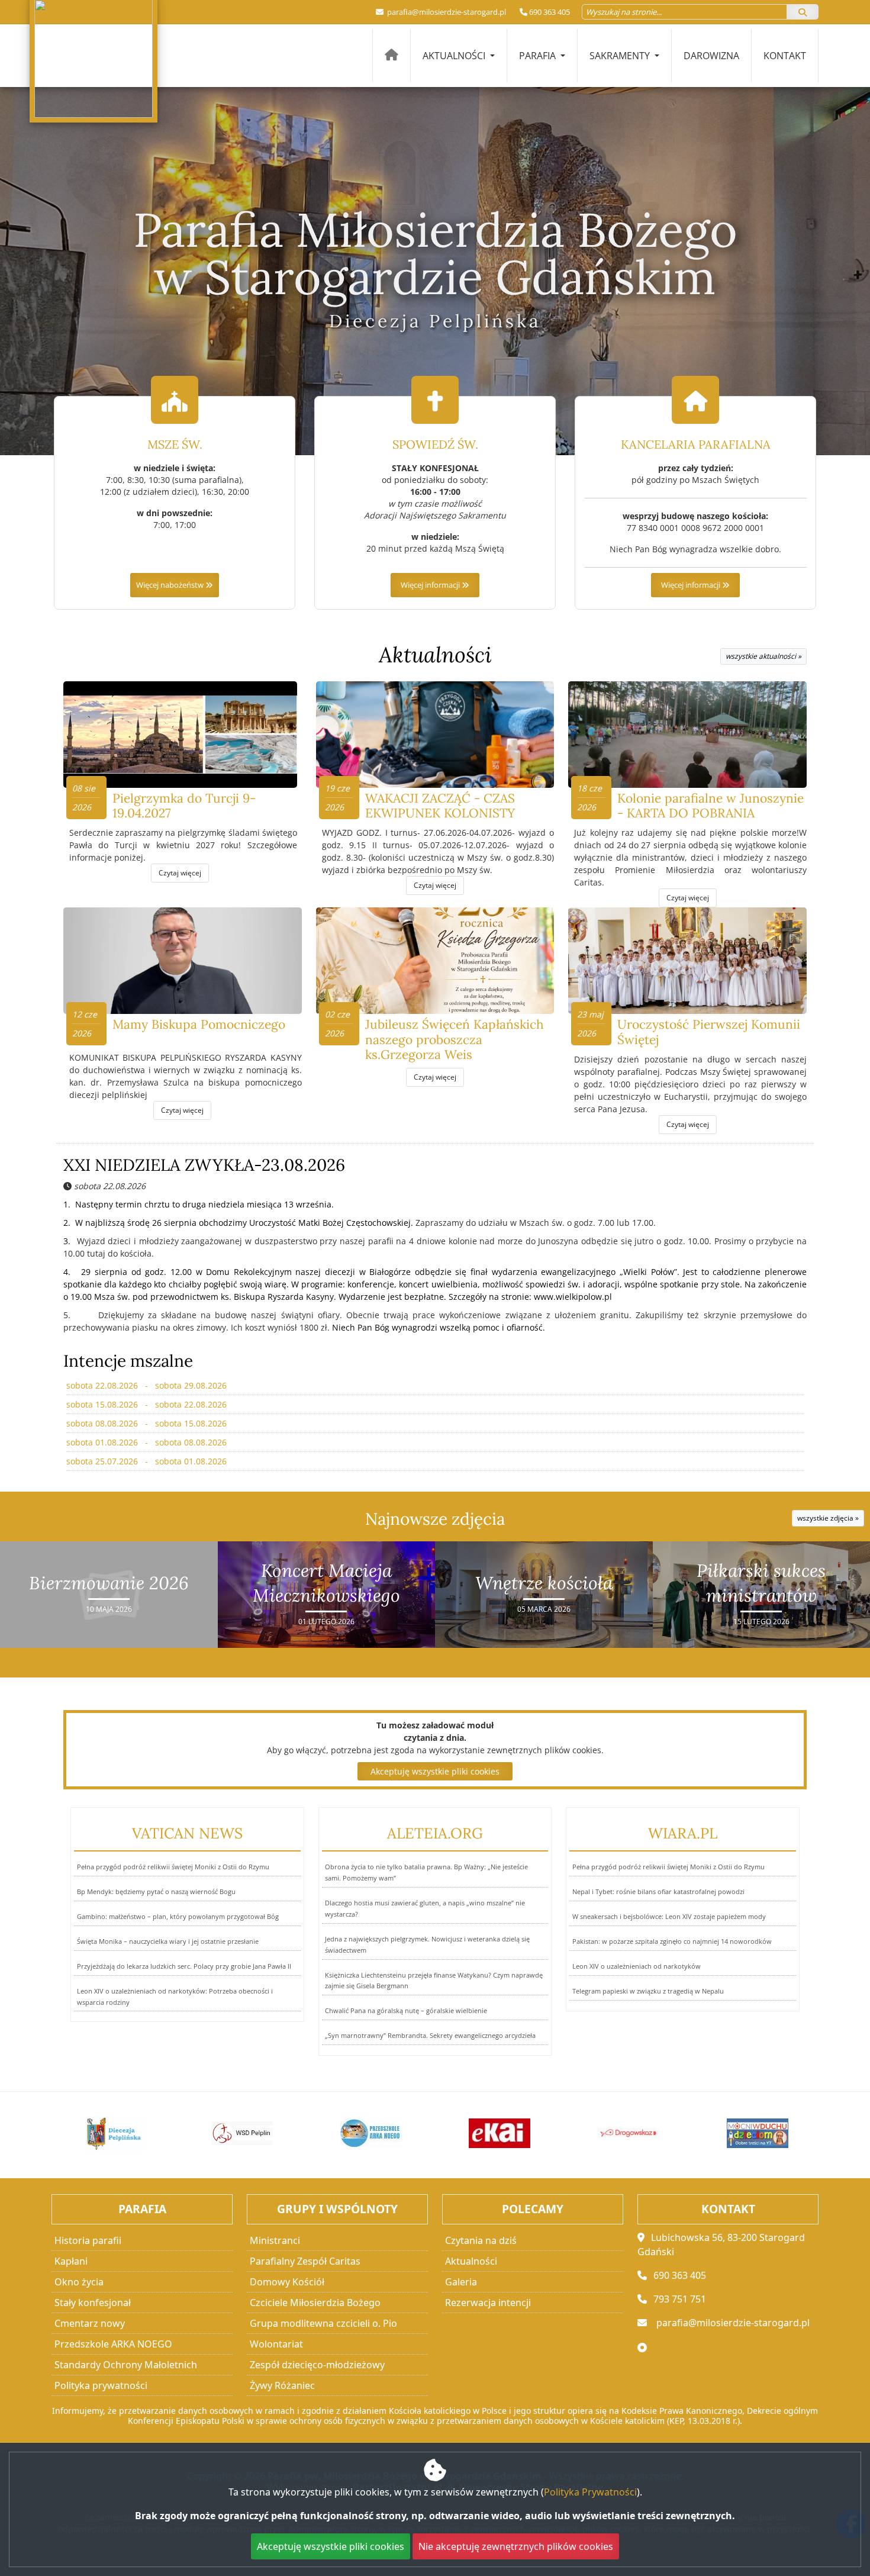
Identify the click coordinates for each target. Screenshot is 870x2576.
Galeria (461, 2282)
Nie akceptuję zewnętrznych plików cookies (516, 2546)
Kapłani (71, 2261)
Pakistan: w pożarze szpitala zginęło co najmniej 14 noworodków (672, 1941)
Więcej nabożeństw (171, 585)
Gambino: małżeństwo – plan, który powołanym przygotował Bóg (178, 1916)
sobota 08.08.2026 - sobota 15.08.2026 (146, 1423)
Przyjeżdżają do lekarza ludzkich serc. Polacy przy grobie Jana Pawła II (184, 1966)
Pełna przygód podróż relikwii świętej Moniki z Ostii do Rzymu (173, 1867)
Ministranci (275, 2240)
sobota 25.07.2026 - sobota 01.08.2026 (146, 1461)
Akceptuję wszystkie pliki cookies (435, 1771)
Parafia (539, 56)
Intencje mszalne (128, 1361)
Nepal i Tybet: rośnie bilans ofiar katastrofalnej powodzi (658, 1891)
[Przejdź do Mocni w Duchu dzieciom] (629, 2133)
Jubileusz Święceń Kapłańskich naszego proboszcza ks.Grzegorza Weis (455, 1039)
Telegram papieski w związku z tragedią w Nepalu (648, 1991)
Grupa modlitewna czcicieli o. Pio (323, 2323)
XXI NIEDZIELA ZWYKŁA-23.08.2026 (204, 1165)
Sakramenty (621, 56)
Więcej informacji (431, 585)
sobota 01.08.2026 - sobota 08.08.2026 (146, 1442)
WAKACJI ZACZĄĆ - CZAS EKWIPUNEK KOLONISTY (440, 806)
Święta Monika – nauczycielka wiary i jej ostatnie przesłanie (168, 1941)
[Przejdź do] (114, 2133)
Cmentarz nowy (90, 2323)
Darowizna (711, 56)
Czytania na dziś (481, 2240)
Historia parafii (88, 2240)
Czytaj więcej (180, 873)
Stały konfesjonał (93, 2303)
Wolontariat (276, 2344)
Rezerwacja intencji (488, 2303)
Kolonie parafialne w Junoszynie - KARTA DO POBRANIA (710, 806)
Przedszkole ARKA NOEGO (113, 2344)
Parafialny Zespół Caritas (305, 2261)
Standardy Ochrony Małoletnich (126, 2365)
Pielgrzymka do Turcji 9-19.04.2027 (184, 806)
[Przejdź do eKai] (371, 2133)
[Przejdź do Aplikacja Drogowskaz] (500, 2133)
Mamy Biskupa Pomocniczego (199, 1024)
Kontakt (785, 56)
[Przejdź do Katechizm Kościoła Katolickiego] (758, 2133)
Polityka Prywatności (590, 2492)
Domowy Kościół (287, 2282)
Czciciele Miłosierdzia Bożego (315, 2303)
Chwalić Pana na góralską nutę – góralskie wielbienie (406, 2010)
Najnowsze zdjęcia (435, 1519)
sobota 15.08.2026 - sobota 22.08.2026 (146, 1404)
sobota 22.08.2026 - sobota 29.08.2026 (146, 1385)
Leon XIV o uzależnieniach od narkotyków (637, 1966)
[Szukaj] (803, 12)
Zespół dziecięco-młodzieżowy (317, 2365)
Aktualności (455, 56)
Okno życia (79, 2282)
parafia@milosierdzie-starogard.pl (446, 12)
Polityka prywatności (101, 2385)
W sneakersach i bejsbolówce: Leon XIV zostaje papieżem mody (669, 1916)
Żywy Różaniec (282, 2385)
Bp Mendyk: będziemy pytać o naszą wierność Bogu (156, 1891)
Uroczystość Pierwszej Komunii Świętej (709, 1032)
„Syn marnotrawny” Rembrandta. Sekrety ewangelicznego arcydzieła (430, 2035)
